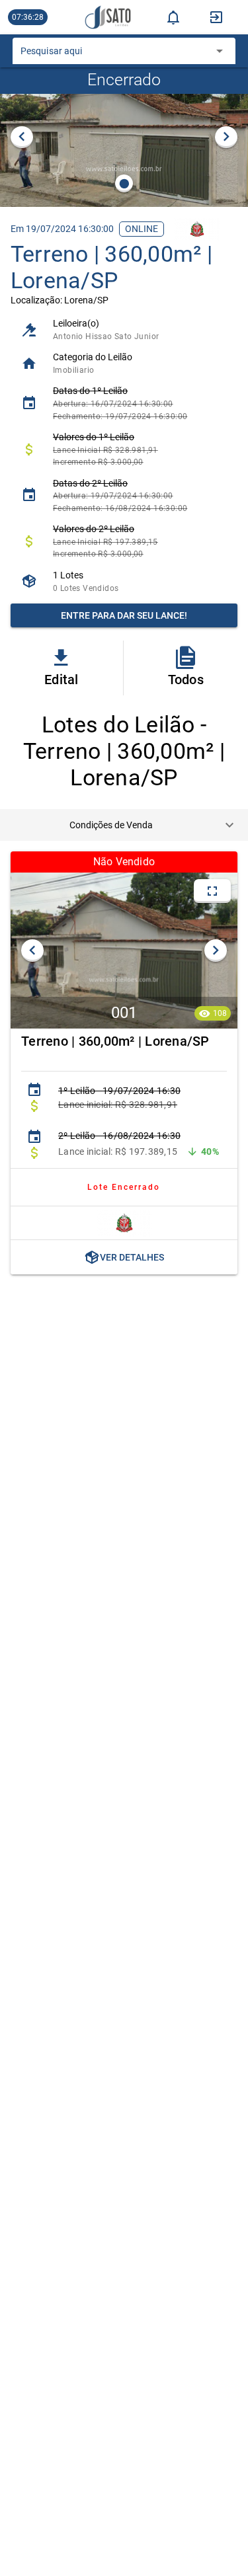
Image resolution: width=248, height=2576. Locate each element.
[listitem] (124, 330)
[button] (124, 825)
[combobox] (114, 55)
